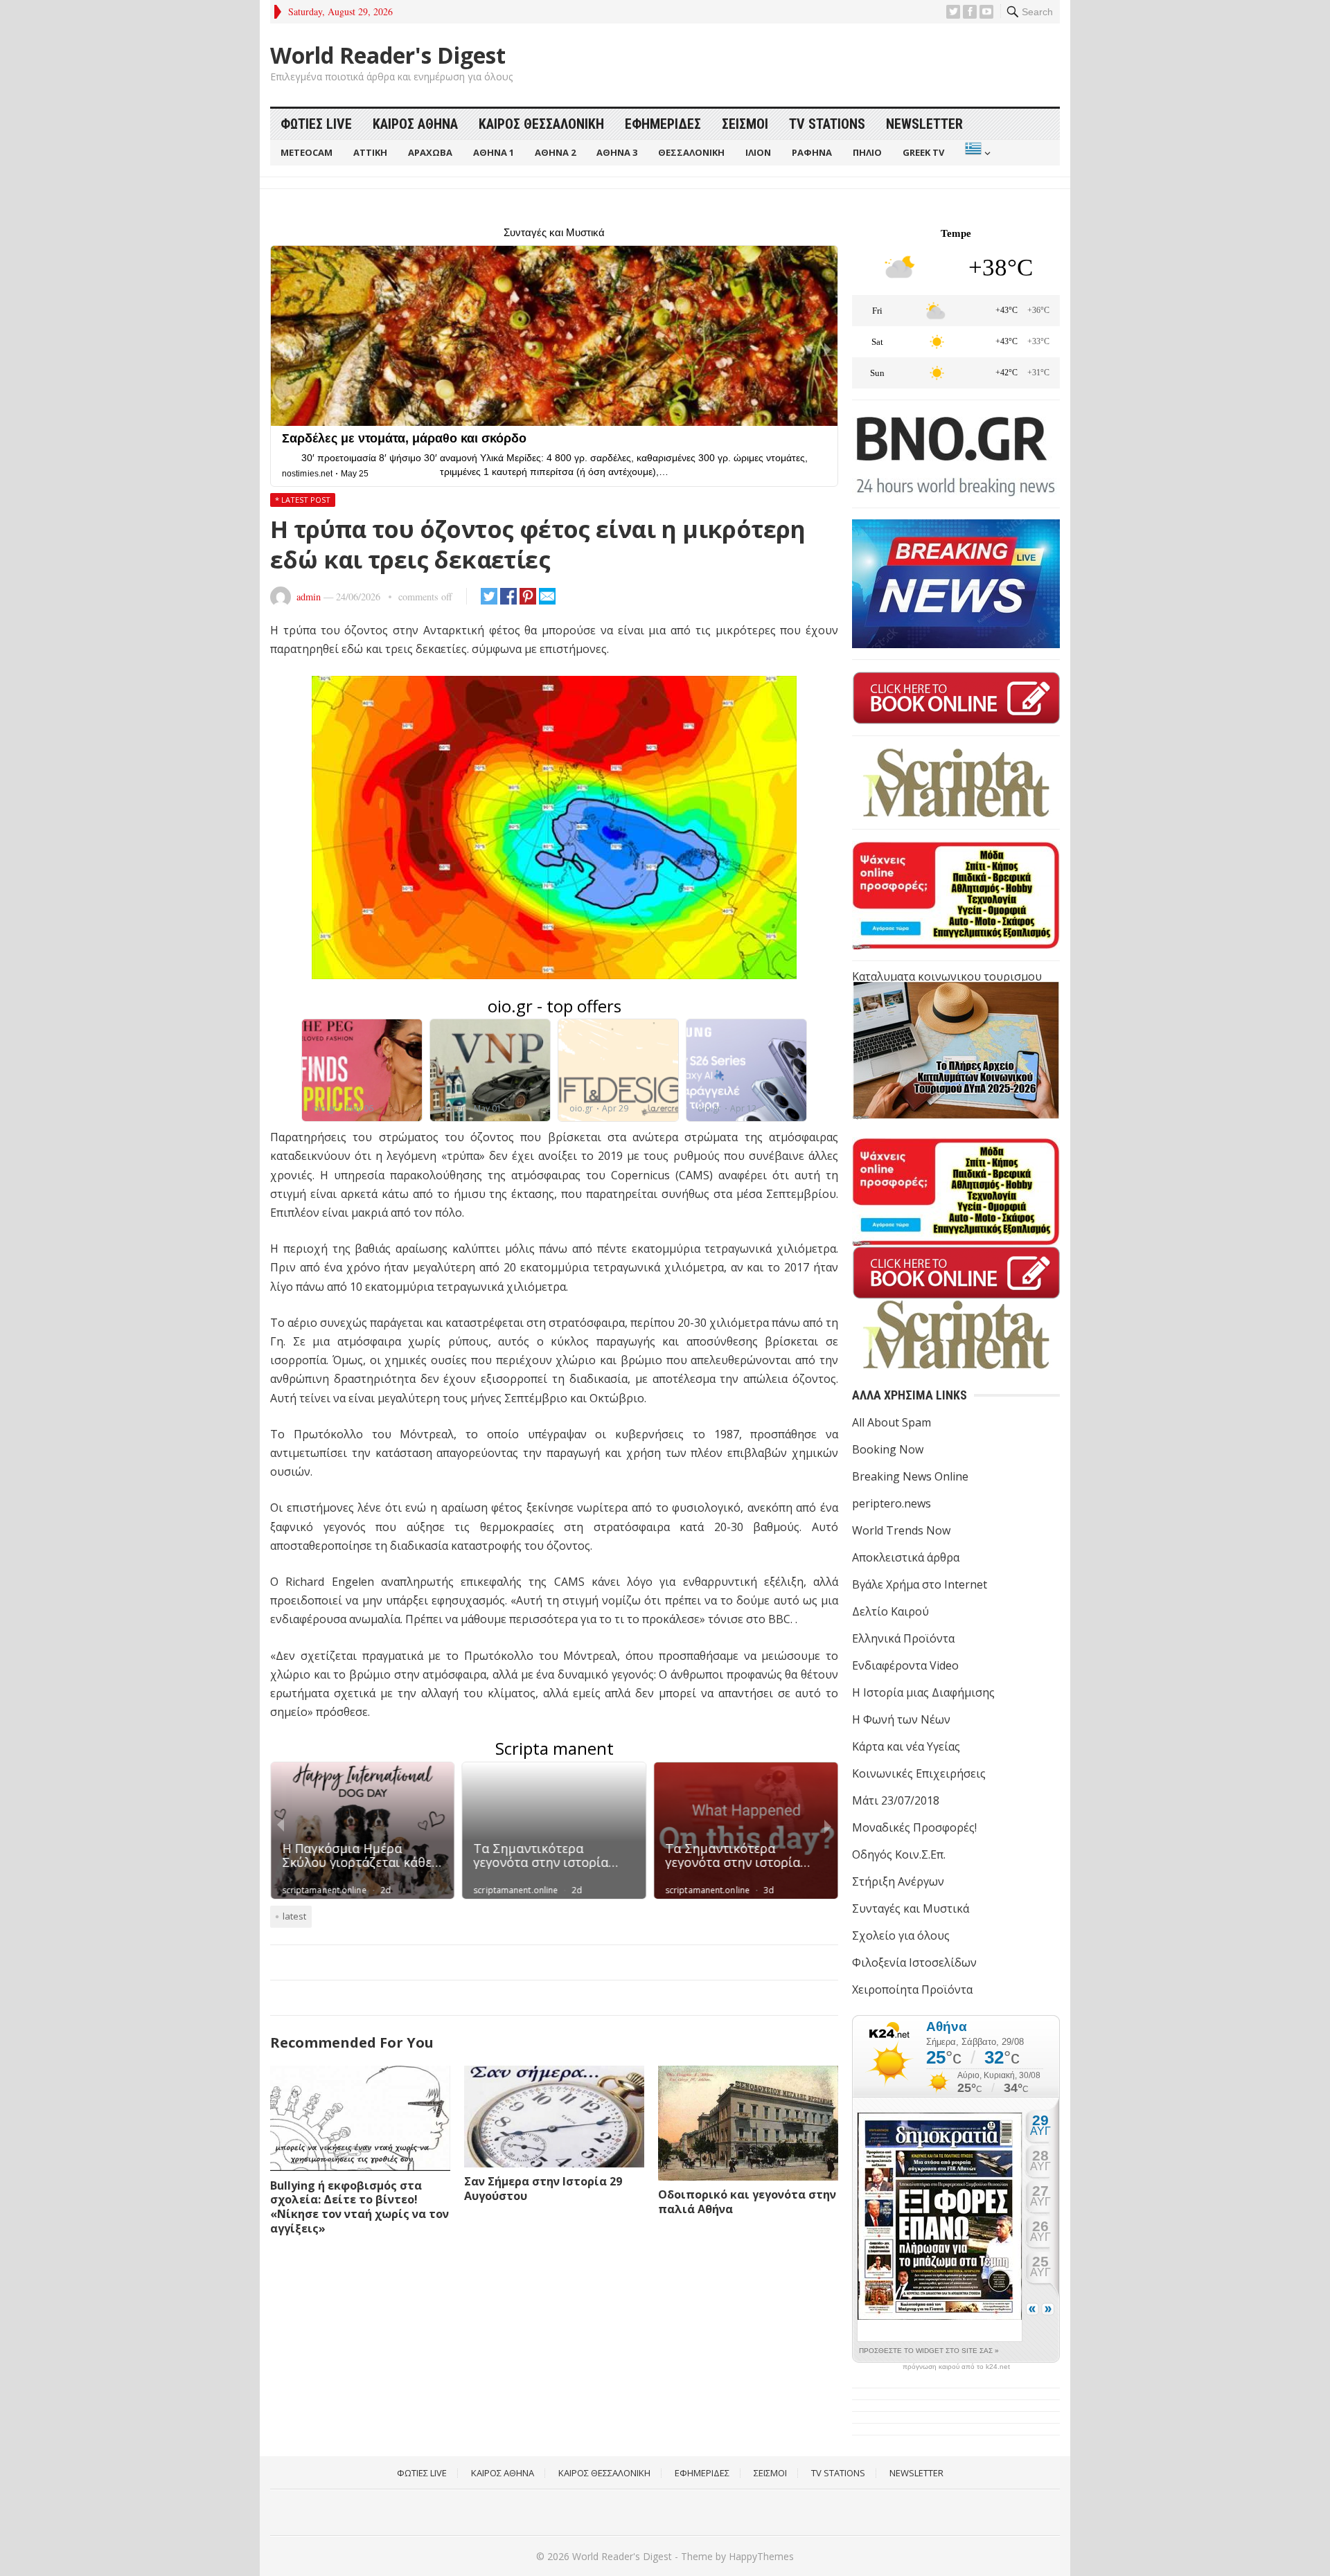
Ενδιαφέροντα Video (905, 1665)
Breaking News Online (910, 1476)
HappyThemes (761, 2556)
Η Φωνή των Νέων (901, 1719)
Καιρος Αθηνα (415, 124)
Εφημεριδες (663, 124)
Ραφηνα (812, 152)
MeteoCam (307, 152)
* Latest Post (303, 500)
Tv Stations (827, 124)
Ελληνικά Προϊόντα (903, 1638)
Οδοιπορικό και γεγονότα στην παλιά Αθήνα (747, 2202)
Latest (294, 1916)
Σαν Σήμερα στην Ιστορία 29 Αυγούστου (543, 2189)
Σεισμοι (745, 124)
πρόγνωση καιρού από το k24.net (956, 2367)
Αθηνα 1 (494, 152)
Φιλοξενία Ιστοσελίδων (914, 1962)
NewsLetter (924, 124)
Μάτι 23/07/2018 (896, 1800)
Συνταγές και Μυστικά (911, 1908)
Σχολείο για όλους (901, 1935)
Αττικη (370, 152)
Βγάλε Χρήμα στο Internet (920, 1584)
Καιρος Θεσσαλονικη (541, 124)
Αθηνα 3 (617, 152)
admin (309, 597)
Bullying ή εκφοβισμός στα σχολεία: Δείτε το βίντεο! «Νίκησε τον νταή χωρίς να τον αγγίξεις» (360, 2207)
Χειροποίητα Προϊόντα (912, 1989)
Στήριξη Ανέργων (898, 1881)
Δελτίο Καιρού (890, 1611)
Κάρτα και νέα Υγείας (906, 1746)
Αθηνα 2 (555, 152)
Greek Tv (923, 152)
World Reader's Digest (388, 55)
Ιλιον (758, 152)
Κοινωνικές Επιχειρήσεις (919, 1773)
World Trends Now (901, 1530)
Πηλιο (867, 152)
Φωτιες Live (316, 124)
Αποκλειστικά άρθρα (906, 1557)
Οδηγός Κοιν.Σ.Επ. (899, 1854)
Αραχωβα (430, 152)
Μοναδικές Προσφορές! (914, 1827)
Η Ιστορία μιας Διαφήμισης (923, 1692)
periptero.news (892, 1503)
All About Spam (892, 1422)
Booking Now (888, 1449)
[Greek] (976, 153)
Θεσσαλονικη (691, 152)
